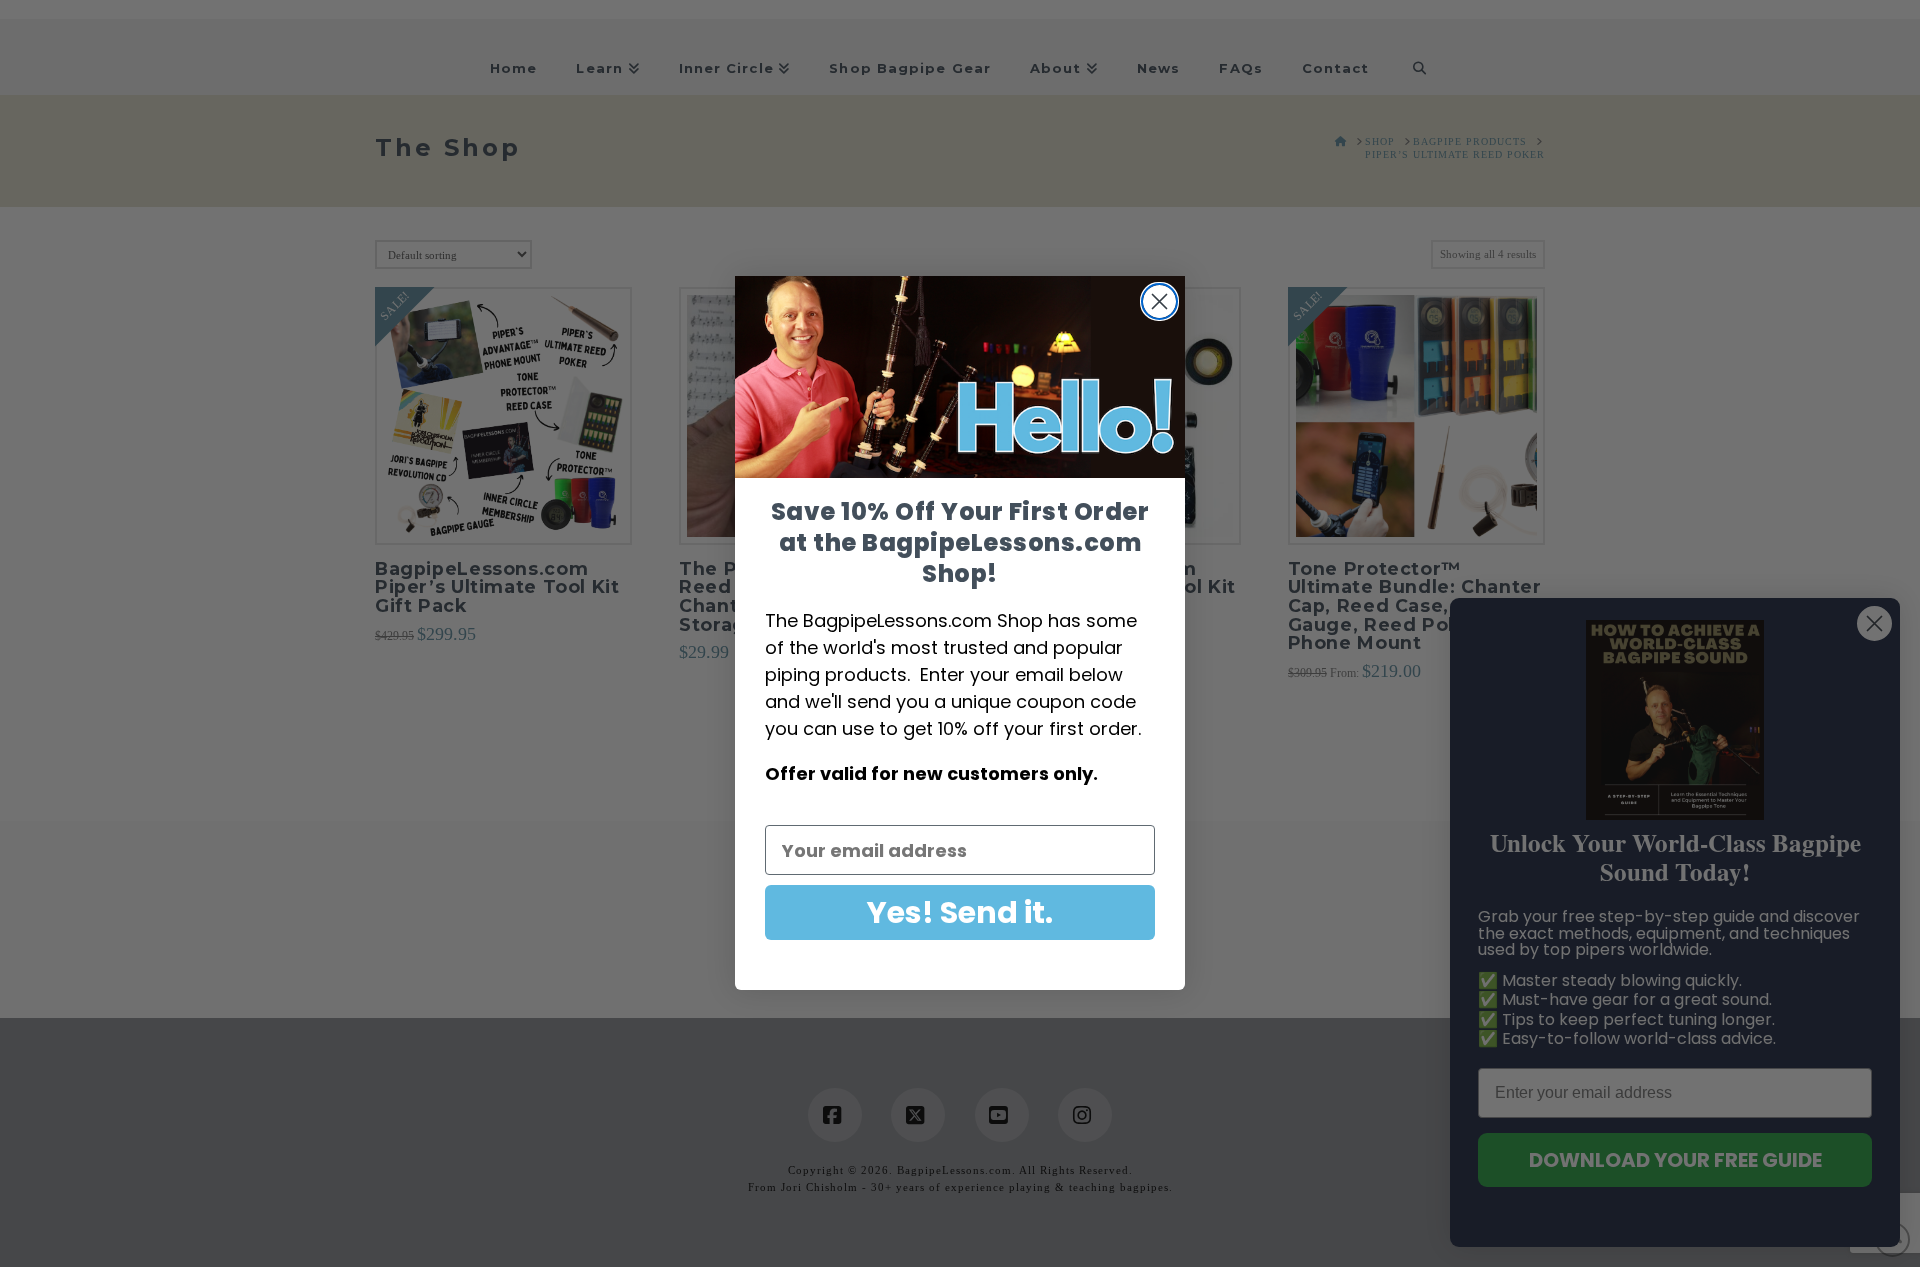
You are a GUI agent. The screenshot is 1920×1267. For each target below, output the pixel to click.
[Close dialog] (1159, 301)
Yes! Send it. (960, 912)
